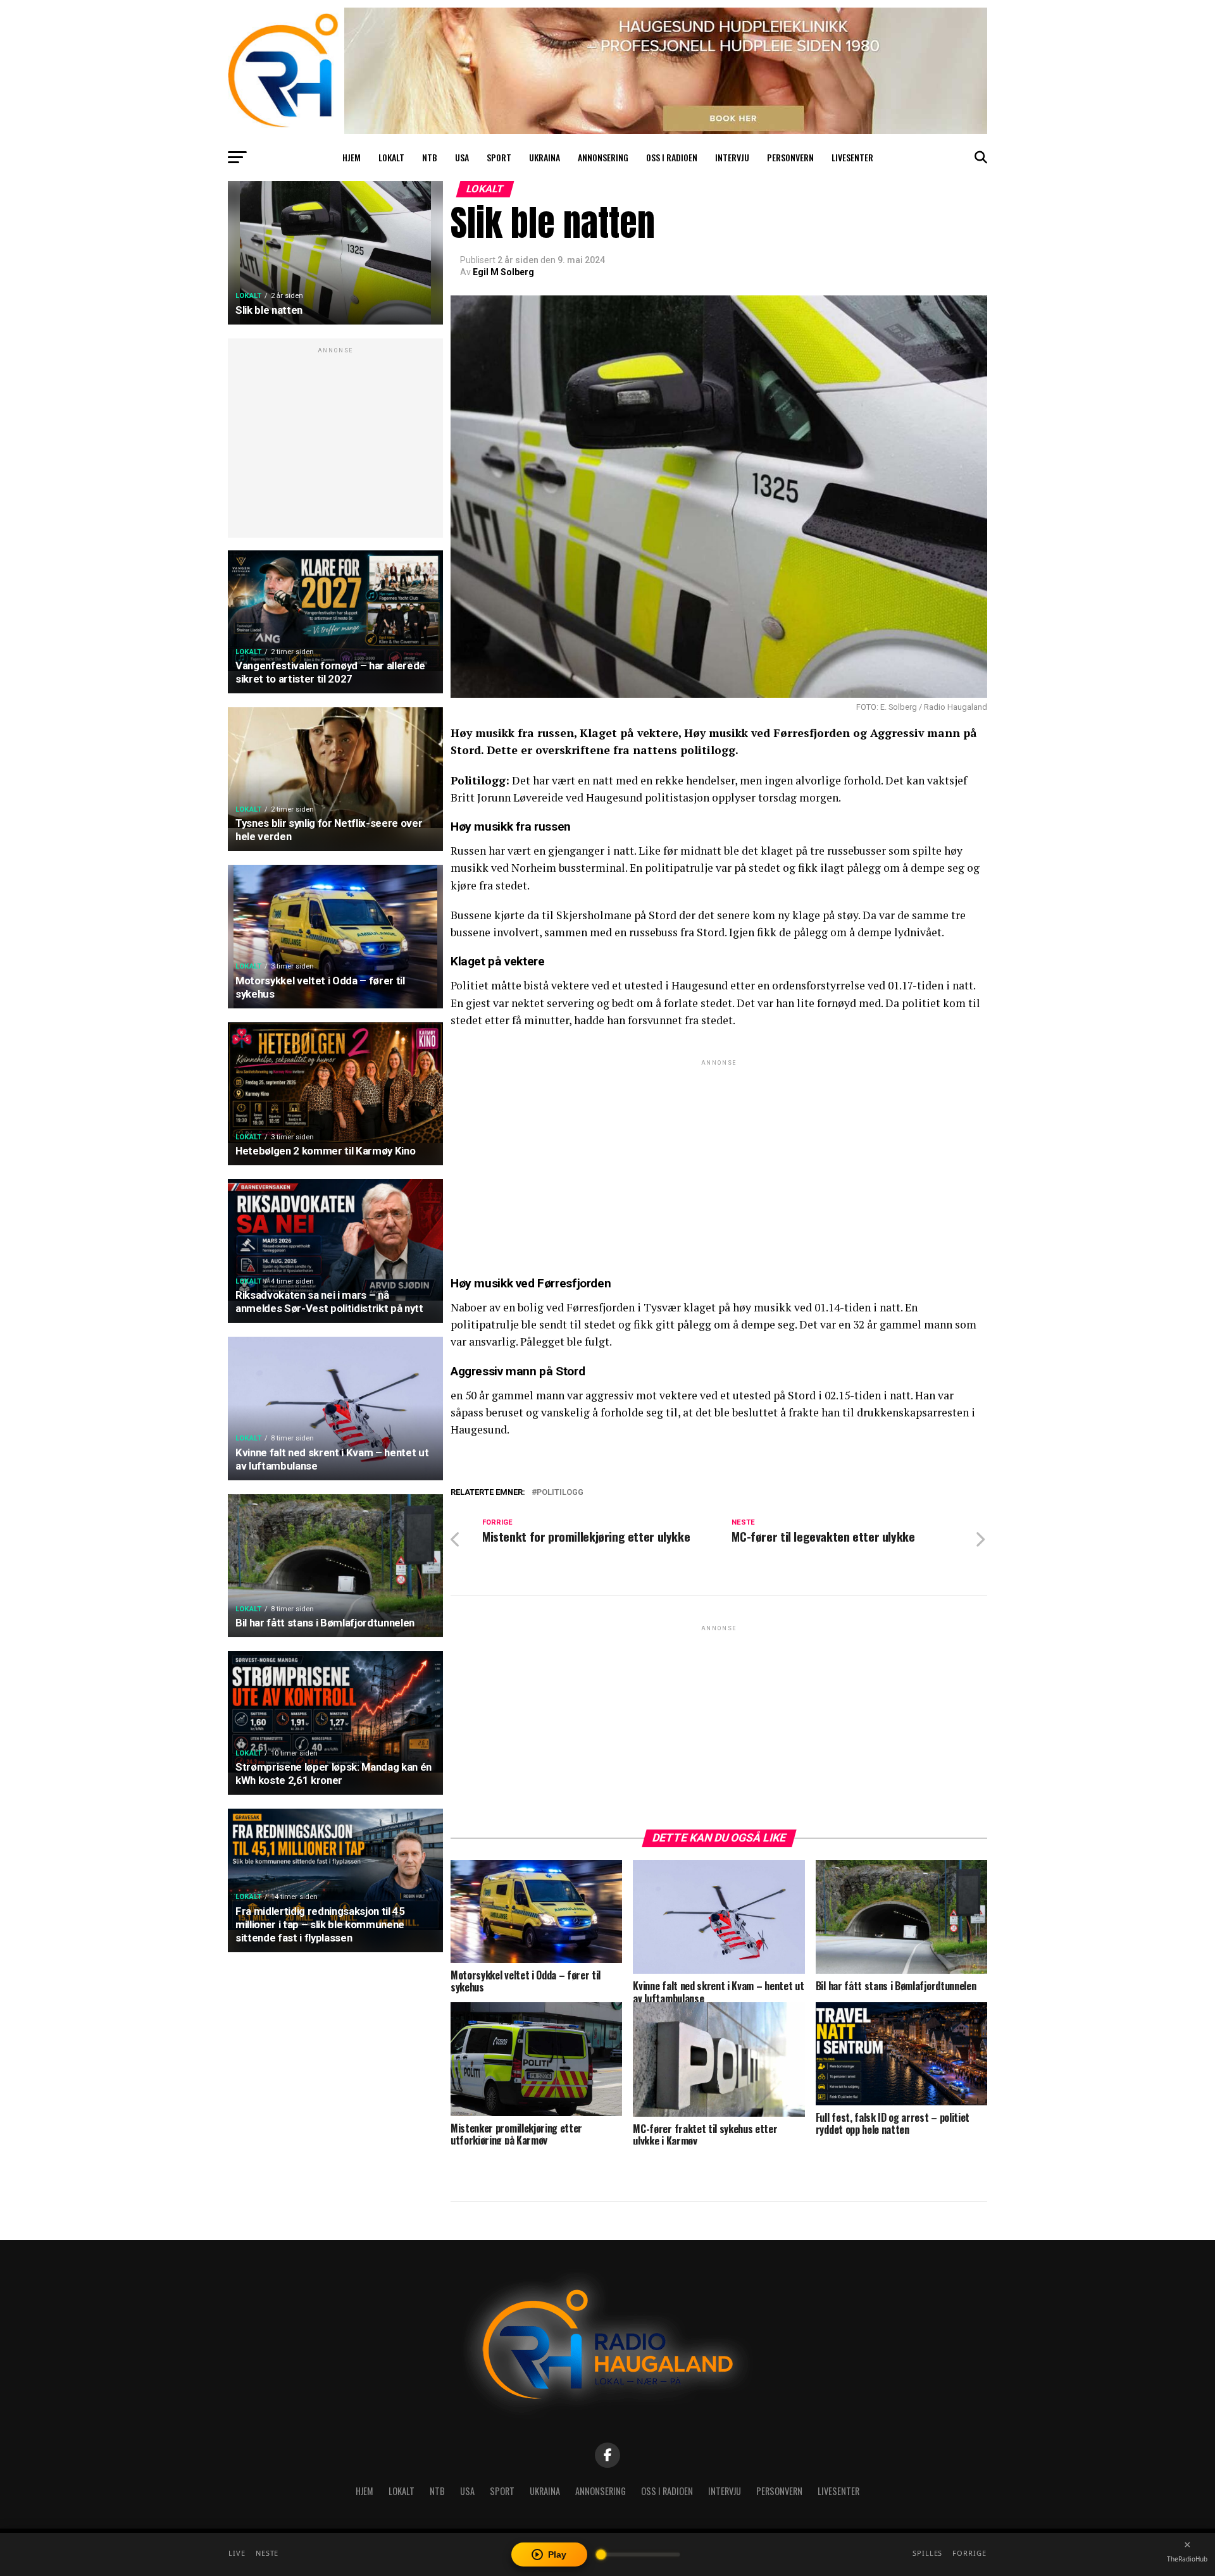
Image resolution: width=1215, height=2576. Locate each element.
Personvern (790, 157)
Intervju (732, 157)
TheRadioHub (1187, 2559)
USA (462, 157)
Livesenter (852, 157)
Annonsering (603, 157)
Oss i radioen (672, 157)
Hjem (352, 157)
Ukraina (545, 157)
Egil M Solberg (503, 272)
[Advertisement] (335, 445)
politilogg (560, 1493)
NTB (430, 157)
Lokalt (391, 157)
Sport (499, 157)
